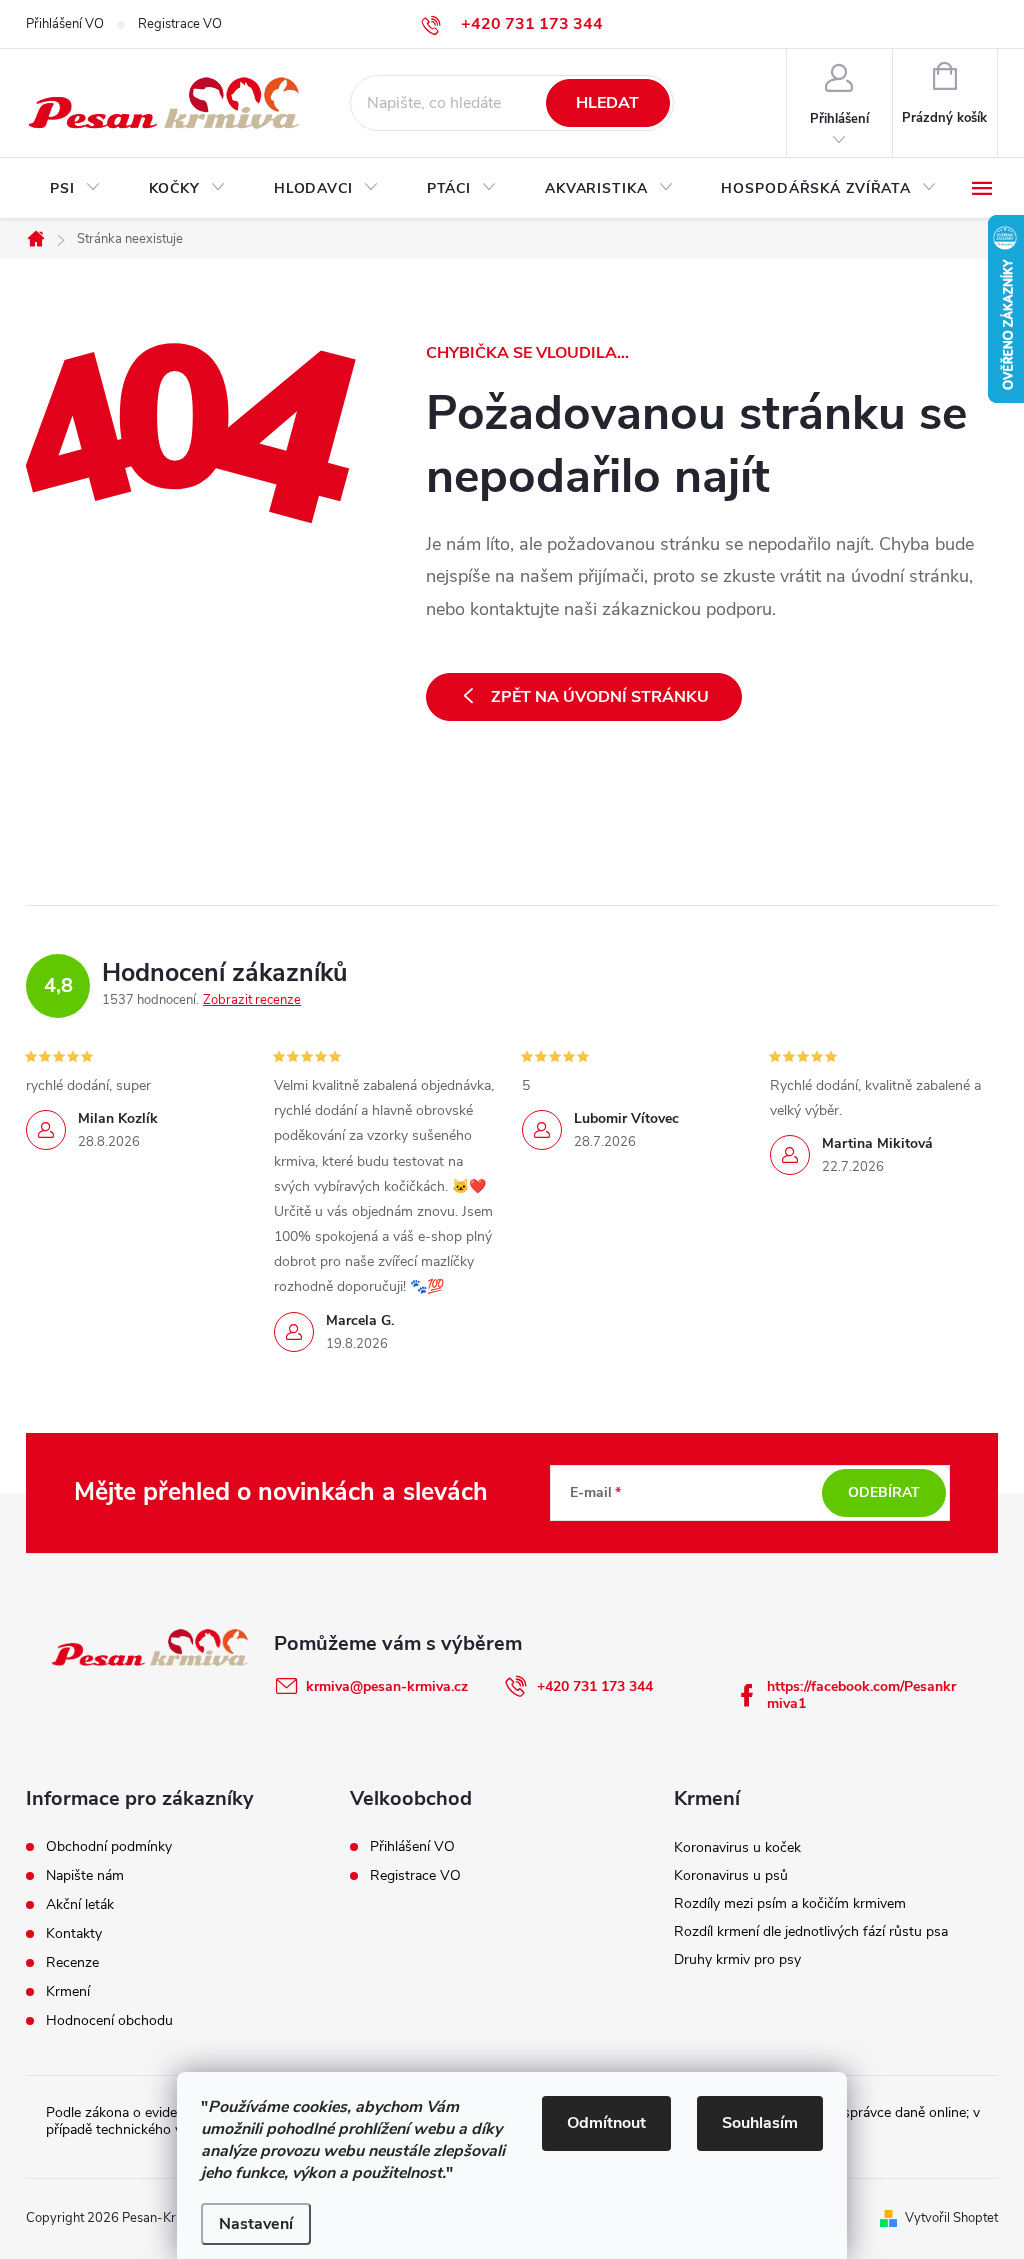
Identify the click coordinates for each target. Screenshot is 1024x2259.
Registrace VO (180, 24)
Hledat (607, 103)
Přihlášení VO (65, 24)
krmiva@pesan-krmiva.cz (387, 1686)
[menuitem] (75, 189)
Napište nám (85, 1876)
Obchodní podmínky (109, 1847)
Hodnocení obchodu (109, 2021)
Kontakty (74, 1934)
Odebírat (884, 1492)
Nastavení (256, 2224)
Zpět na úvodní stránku (600, 697)
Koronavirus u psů (731, 1875)
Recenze (72, 1963)
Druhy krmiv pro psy (737, 1959)
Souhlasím (760, 2123)
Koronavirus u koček (737, 1847)
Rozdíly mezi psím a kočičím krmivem (790, 1903)
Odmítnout (606, 2123)
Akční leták (80, 1905)
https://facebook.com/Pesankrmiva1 (861, 1695)
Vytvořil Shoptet (951, 2218)
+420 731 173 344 (595, 1686)
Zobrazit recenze (252, 1000)
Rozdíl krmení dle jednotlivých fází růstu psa (811, 1931)
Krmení (68, 1992)
